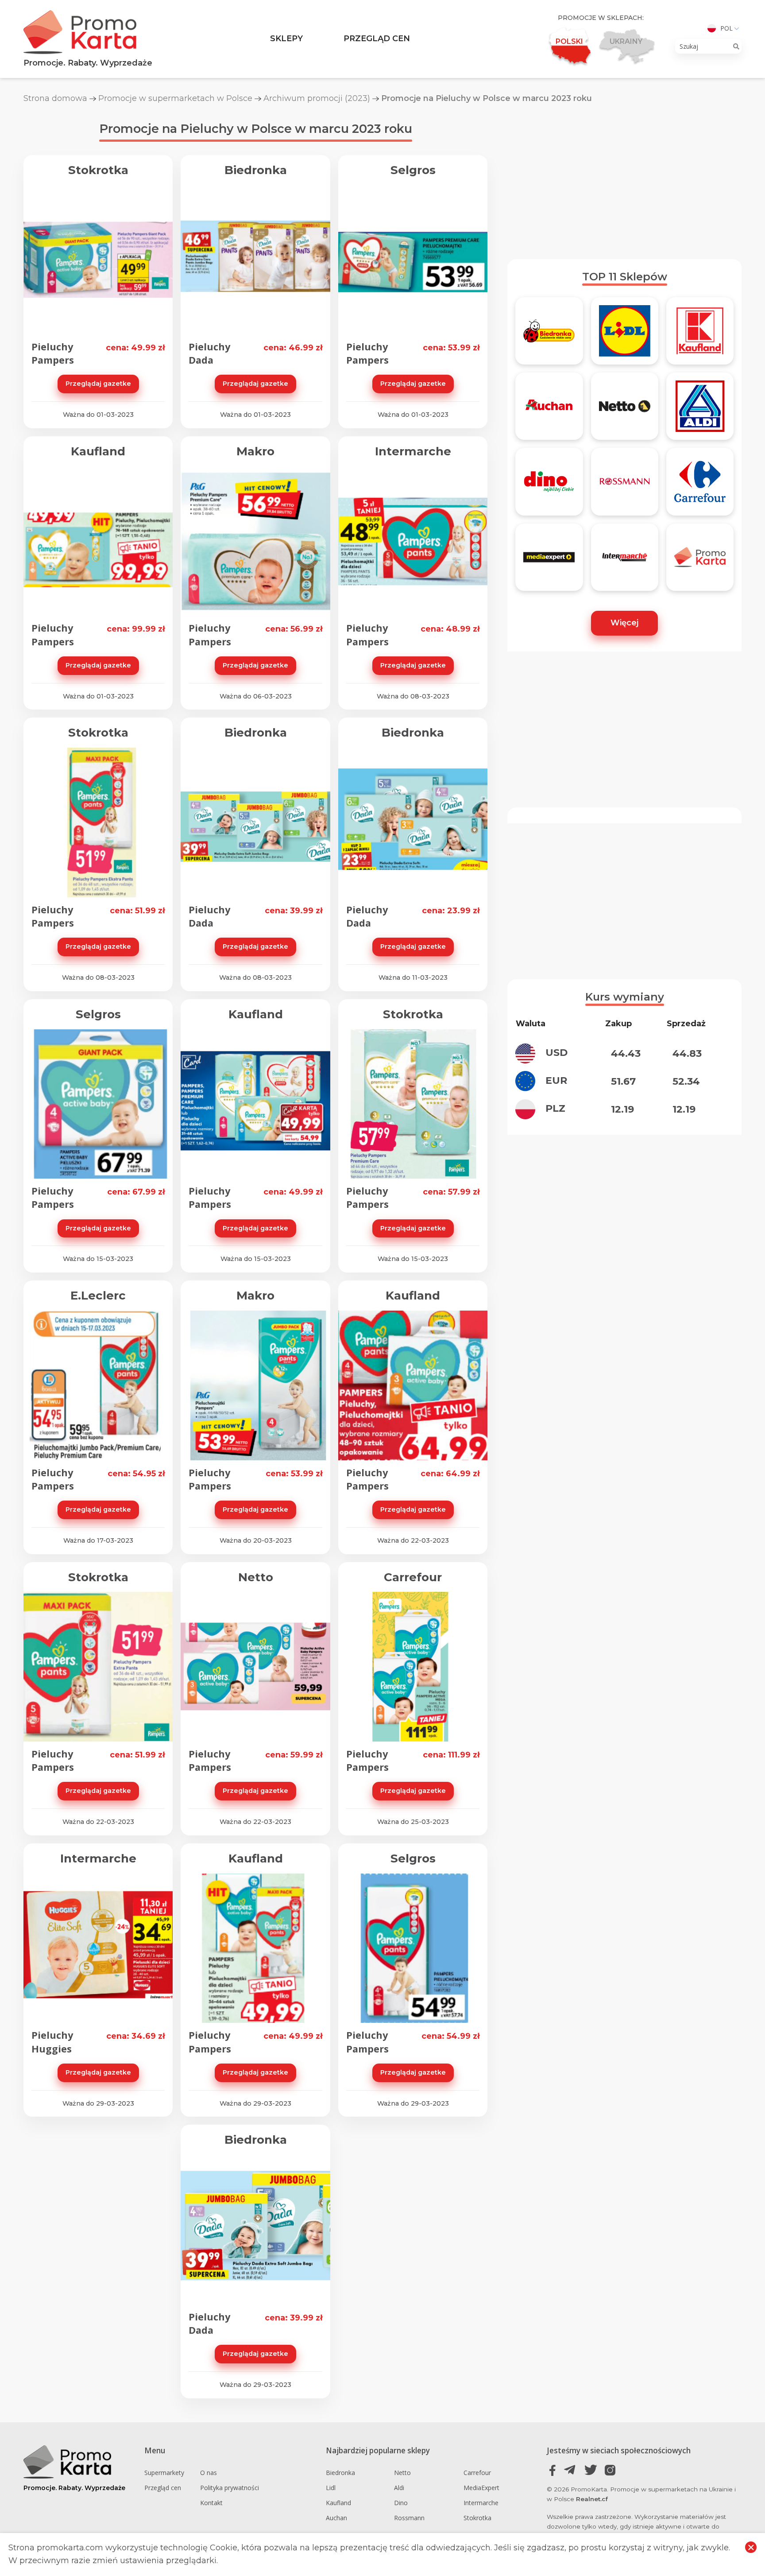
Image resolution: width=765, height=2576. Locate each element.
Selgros (413, 170)
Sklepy (286, 39)
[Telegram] (572, 2470)
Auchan (336, 2518)
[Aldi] (700, 410)
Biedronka (256, 170)
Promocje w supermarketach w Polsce (175, 98)
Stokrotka (98, 170)
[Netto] (625, 410)
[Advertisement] (624, 181)
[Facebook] (553, 2470)
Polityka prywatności (230, 2488)
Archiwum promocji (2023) (317, 98)
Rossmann (409, 2518)
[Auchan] (549, 410)
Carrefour (413, 1577)
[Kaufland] (700, 335)
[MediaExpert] (549, 561)
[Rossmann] (625, 485)
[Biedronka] (549, 335)
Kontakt (211, 2503)
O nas (209, 2473)
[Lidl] (625, 335)
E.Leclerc (98, 1296)
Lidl (331, 2488)
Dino (401, 2503)
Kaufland (98, 451)
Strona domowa (55, 98)
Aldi (399, 2488)
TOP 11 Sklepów (625, 277)
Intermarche (413, 451)
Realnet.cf (592, 2499)
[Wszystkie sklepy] (700, 561)
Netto (256, 1577)
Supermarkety (164, 2473)
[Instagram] (610, 2470)
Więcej (624, 623)
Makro (255, 451)
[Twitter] (591, 2470)
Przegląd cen (377, 39)
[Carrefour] (700, 485)
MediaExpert (481, 2488)
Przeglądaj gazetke (98, 384)
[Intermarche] (625, 561)
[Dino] (549, 485)
